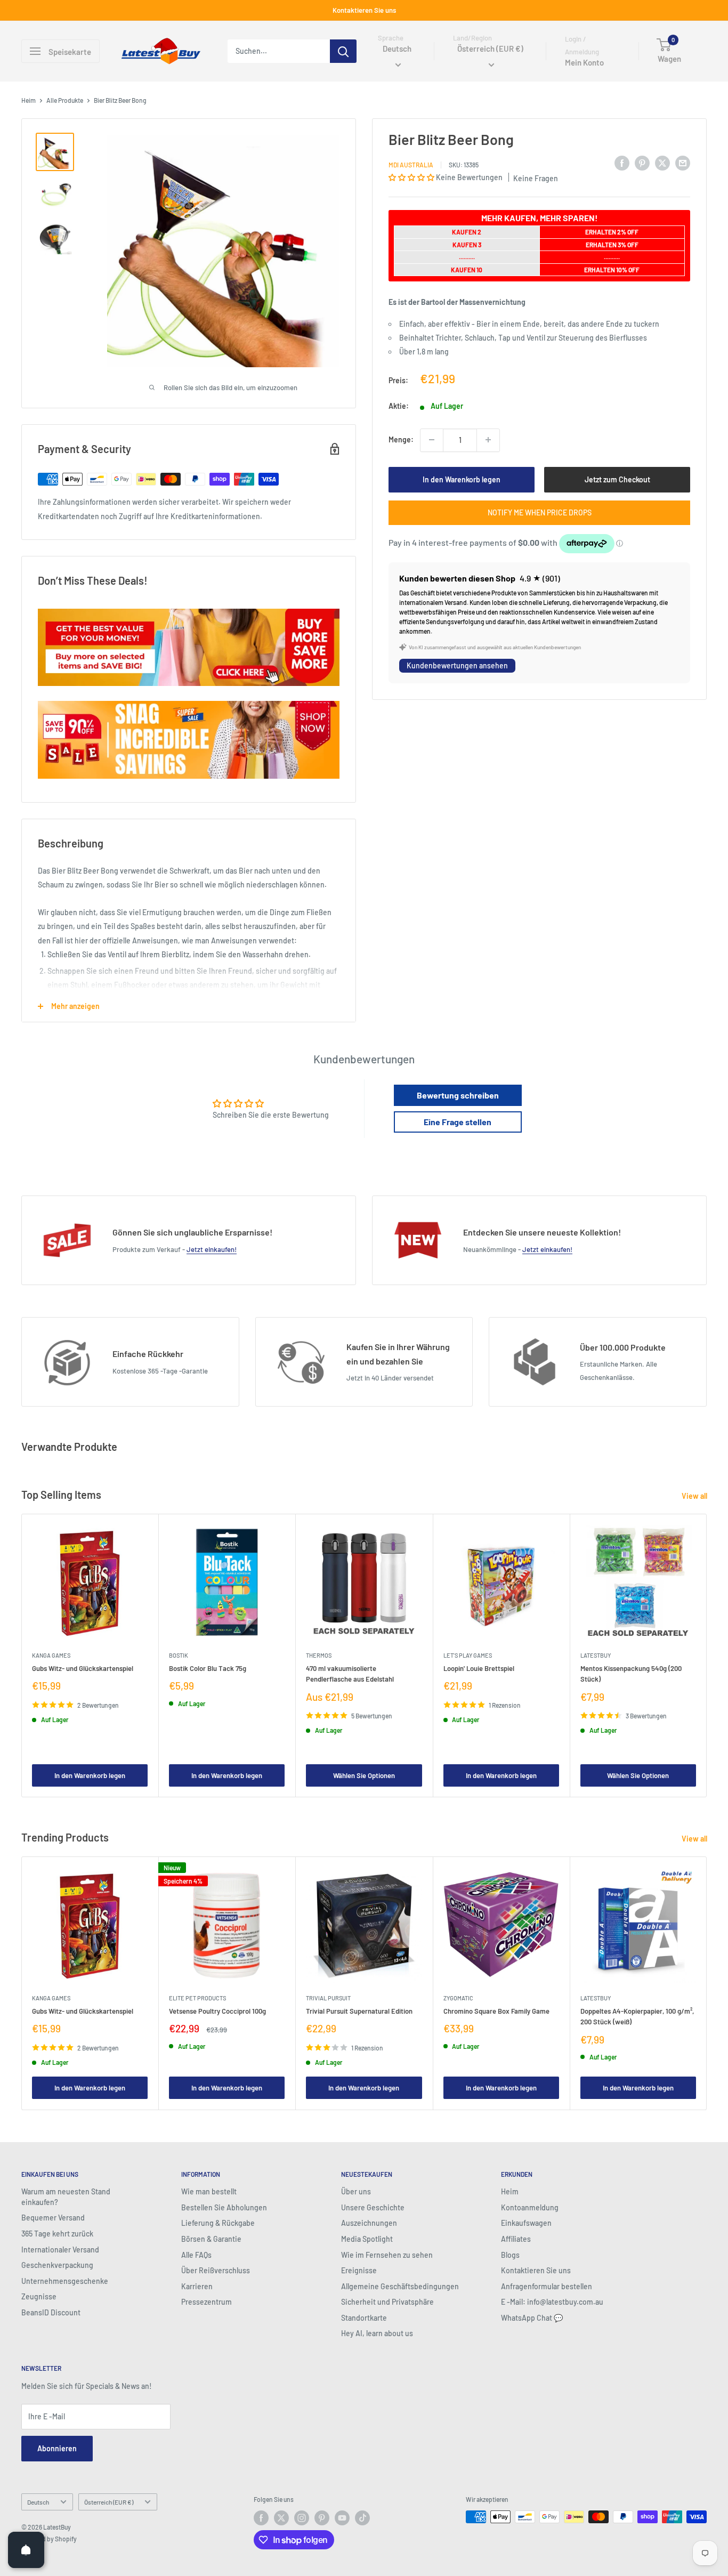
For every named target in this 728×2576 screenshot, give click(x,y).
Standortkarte (364, 2318)
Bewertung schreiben (458, 1095)
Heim (29, 100)
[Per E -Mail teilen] (683, 163)
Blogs (510, 2255)
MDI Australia (411, 165)
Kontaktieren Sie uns (364, 10)
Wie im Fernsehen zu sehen (387, 2255)
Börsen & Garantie (211, 2239)
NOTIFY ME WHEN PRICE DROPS (540, 512)
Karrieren (197, 2286)
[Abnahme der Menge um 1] (432, 440)
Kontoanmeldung (530, 2207)
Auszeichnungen (369, 2223)
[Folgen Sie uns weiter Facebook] (261, 2518)
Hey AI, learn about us (377, 2333)
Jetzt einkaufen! (212, 1249)
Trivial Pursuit (328, 1998)
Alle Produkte (65, 100)
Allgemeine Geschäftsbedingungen (400, 2286)
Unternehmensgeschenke (65, 2281)
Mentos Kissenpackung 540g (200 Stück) (631, 1674)
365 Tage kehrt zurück (57, 2234)
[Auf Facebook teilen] (622, 163)
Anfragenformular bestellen (547, 2286)
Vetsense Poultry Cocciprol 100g (217, 2011)
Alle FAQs (196, 2255)
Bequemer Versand (53, 2218)
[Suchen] (343, 51)
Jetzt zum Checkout (617, 479)
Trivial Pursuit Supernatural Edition (359, 2011)
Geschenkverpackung (57, 2265)
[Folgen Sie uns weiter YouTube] (342, 2518)
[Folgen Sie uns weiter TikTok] (362, 2518)
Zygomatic (458, 1998)
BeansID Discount (51, 2312)
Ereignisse (359, 2270)
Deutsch (38, 2502)
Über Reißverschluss (216, 2270)
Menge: (401, 439)
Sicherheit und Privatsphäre (387, 2302)
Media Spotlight (367, 2239)
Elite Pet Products (197, 1998)
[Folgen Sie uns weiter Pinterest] (322, 2518)
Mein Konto (584, 63)
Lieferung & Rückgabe (218, 2223)
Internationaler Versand (60, 2250)
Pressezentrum (207, 2302)
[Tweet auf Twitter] (662, 163)
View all (695, 1496)
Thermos (319, 1656)
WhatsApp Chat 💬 (532, 2318)
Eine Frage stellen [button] (458, 1122)
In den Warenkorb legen (462, 479)
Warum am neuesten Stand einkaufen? (66, 2197)
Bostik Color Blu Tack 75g (208, 1669)
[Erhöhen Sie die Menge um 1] (488, 440)
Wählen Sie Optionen (364, 1775)
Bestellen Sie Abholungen (224, 2207)
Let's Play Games (468, 1656)
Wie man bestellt (209, 2191)
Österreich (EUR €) (109, 2502)
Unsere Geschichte (373, 2207)
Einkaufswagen (526, 2223)
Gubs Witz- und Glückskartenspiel (83, 1669)
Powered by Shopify (49, 2539)
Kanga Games (51, 1656)
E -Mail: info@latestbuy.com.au (552, 2302)
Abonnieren (57, 2448)
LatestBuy (596, 1656)
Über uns (356, 2191)
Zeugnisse (39, 2296)
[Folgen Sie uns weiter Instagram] (302, 2518)
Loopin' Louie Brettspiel (479, 1669)
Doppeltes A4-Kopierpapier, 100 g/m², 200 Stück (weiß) (637, 2016)
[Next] (707, 1656)
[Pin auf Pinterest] (642, 163)
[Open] (26, 2550)
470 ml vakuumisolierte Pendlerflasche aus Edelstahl (350, 1674)
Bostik (179, 1656)
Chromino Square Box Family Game (496, 2011)
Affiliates (516, 2239)
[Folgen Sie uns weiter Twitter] (281, 2518)
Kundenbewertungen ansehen (457, 665)
